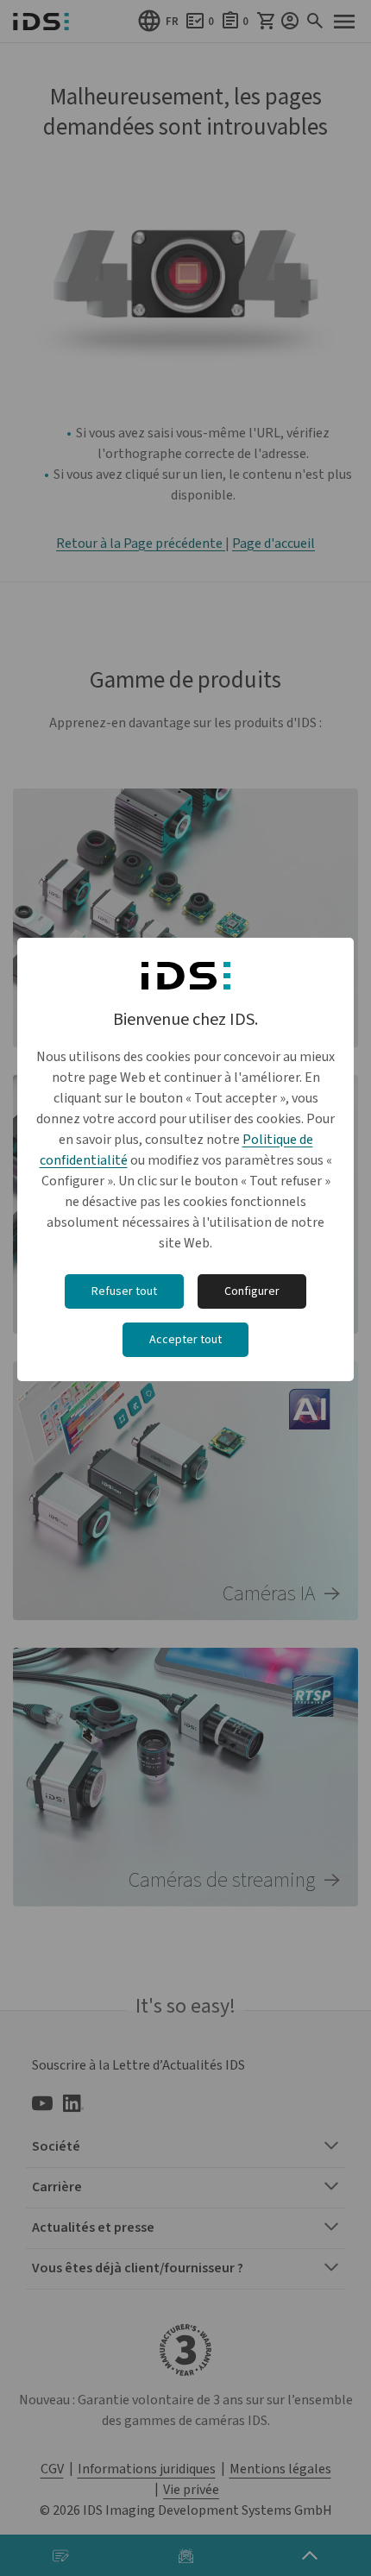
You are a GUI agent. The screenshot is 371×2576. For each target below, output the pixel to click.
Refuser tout (124, 1291)
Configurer (252, 1291)
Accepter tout (185, 1340)
